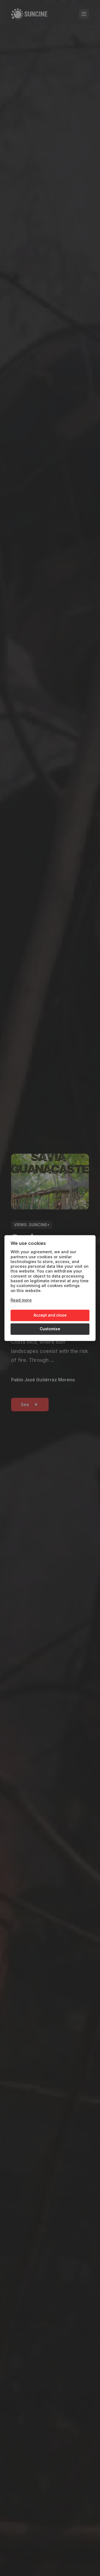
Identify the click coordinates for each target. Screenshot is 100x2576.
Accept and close (50, 1315)
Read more (21, 1300)
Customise (50, 1329)
